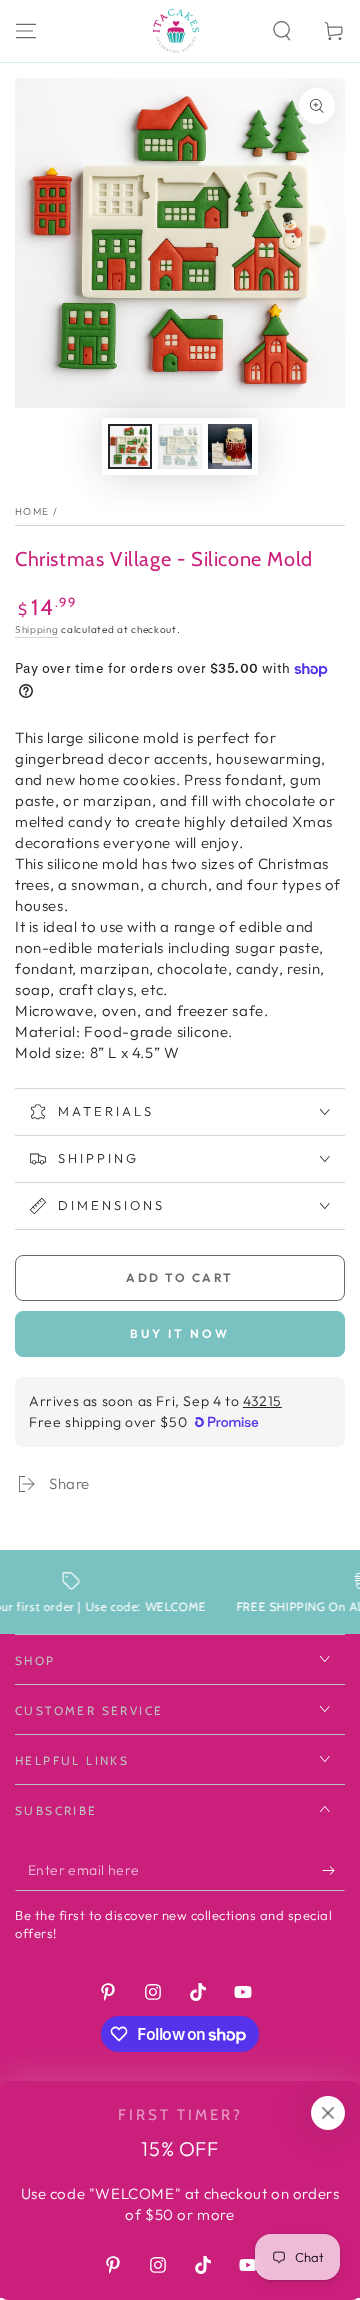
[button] (282, 31)
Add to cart (179, 1277)
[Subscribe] (333, 1871)
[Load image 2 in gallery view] (180, 446)
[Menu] (26, 31)
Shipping (37, 629)
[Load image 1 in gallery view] (130, 446)
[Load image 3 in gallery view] (230, 446)
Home (32, 511)
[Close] (328, 2113)
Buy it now (180, 1333)
